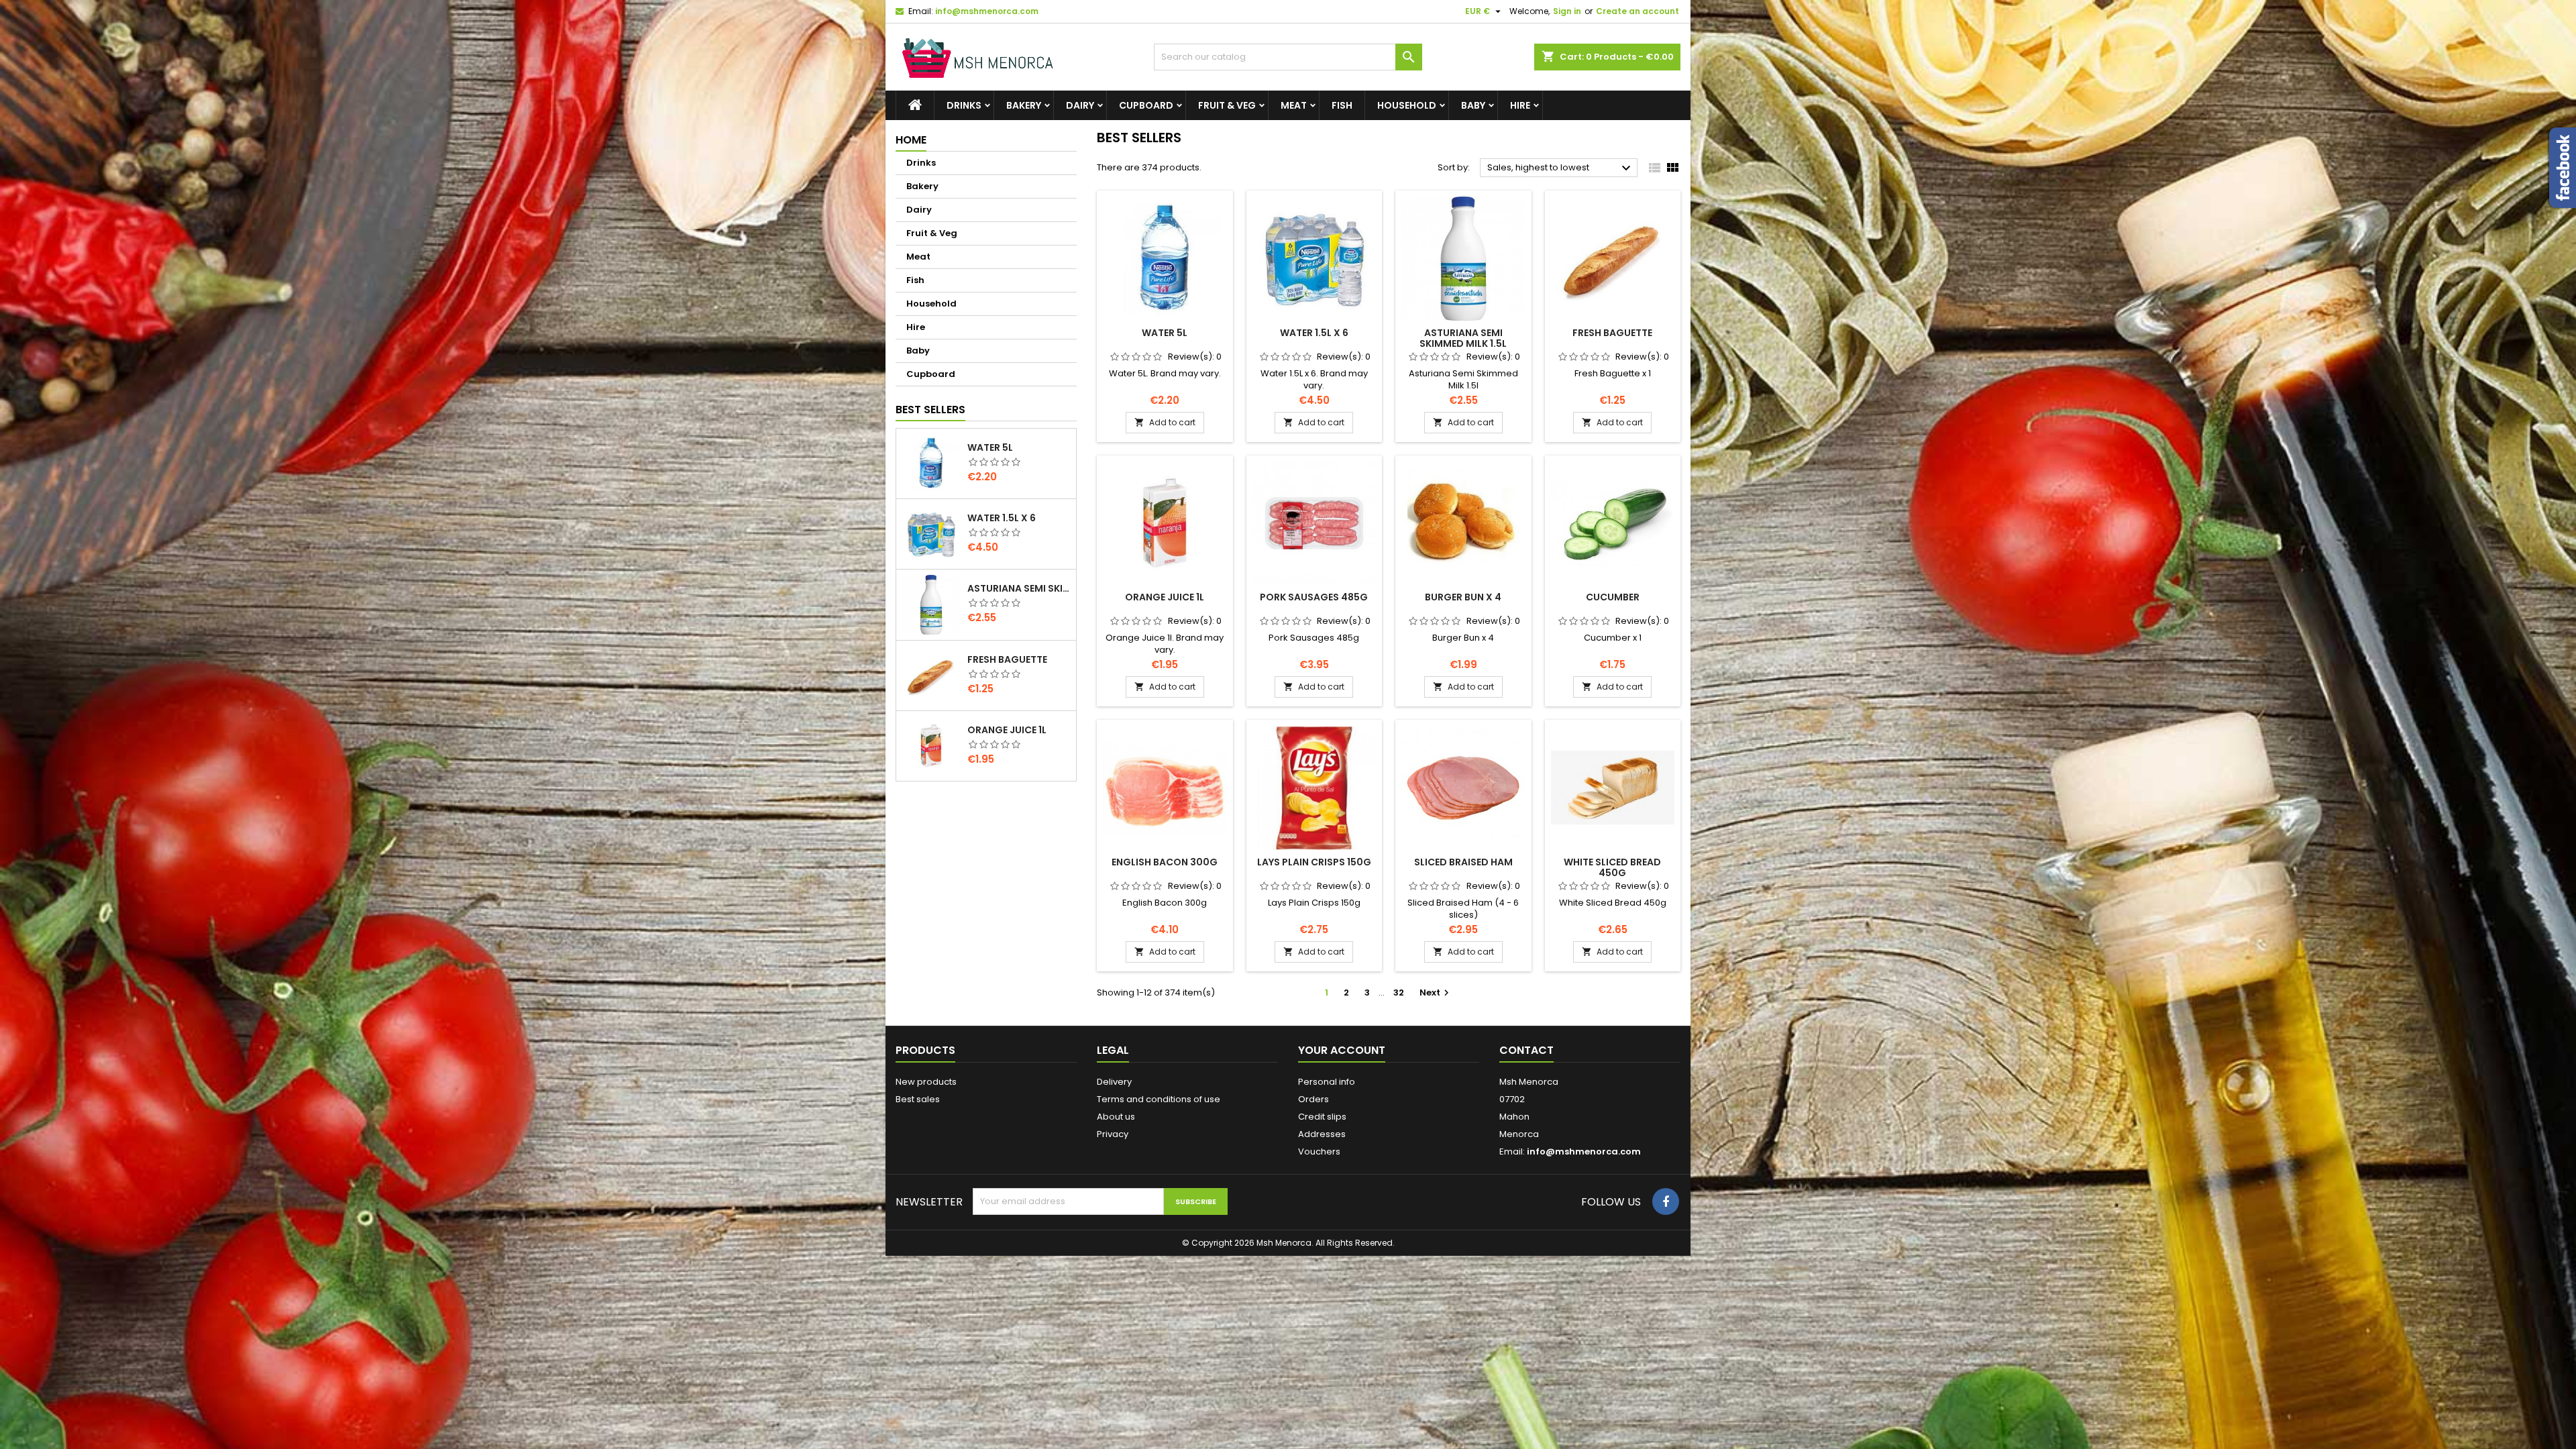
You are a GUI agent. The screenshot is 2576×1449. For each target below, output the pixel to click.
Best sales (918, 1099)
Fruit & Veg (1227, 105)
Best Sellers (930, 410)
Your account (1342, 1050)
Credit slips (1322, 1117)
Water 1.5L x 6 (1002, 518)
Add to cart (1165, 422)
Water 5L (990, 447)
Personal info (1327, 1082)
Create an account (1638, 11)
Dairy (1080, 105)
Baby (1473, 105)
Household (1407, 105)
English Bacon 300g (1165, 862)
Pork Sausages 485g (1314, 597)
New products (926, 1082)
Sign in (1567, 11)
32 (1399, 992)
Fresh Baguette (1007, 659)
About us (1116, 1117)
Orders (1313, 1099)
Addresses (1322, 1134)
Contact (1526, 1050)
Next (1436, 992)
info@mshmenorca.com (987, 11)
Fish (1342, 105)
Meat (1294, 105)
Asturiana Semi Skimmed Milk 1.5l (1019, 588)
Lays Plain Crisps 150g (1314, 862)
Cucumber (1613, 597)
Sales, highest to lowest (1561, 168)
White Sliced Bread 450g (1612, 867)
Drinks (964, 105)
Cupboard (1146, 105)
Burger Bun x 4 (1463, 597)
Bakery (1024, 105)
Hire (1520, 105)
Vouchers (1319, 1151)
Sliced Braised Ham (1463, 862)
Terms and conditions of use (1159, 1099)
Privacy (1113, 1134)
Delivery (1114, 1082)
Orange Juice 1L (1007, 730)
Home (911, 140)
